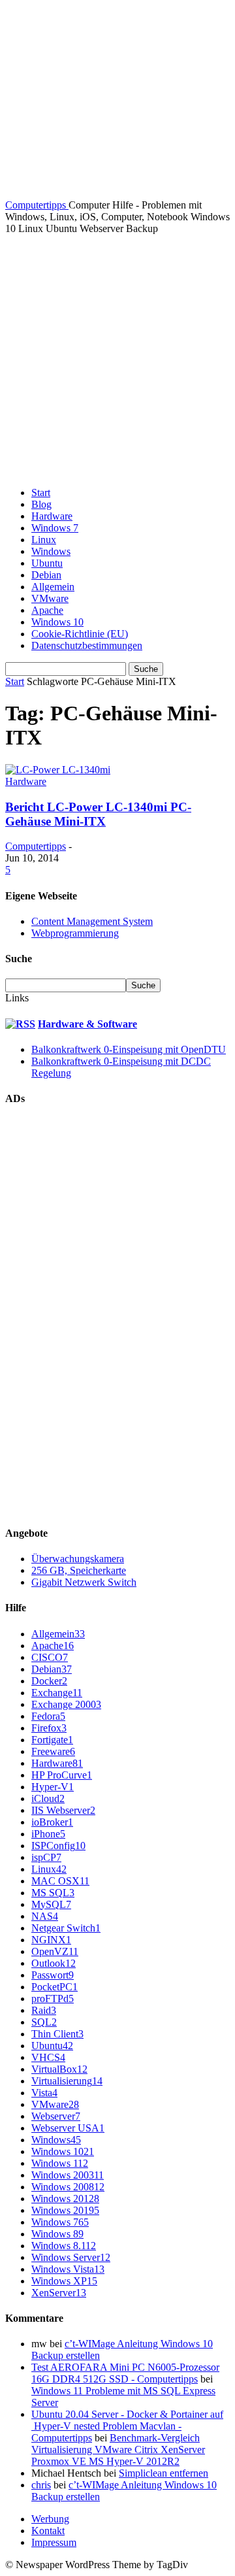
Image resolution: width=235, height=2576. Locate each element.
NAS (45, 1916)
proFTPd (53, 1999)
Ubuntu (47, 563)
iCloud (48, 1798)
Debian (46, 575)
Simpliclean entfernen (164, 2473)
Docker (49, 1681)
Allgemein (53, 587)
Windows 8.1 (64, 2246)
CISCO (50, 1657)
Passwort (53, 1975)
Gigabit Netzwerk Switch (84, 1582)
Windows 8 (57, 2234)
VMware (50, 598)
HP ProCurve (62, 1775)
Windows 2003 (68, 2175)
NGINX (51, 1940)
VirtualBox (59, 2069)
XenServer (59, 2293)
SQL (44, 2022)
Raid (44, 2010)
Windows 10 (57, 622)
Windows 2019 (65, 2210)
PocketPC (55, 1987)
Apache (47, 610)
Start (41, 493)
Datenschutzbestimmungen (87, 645)
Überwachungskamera (78, 1559)
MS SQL (53, 1893)
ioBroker (52, 1822)
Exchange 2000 (66, 1704)
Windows (51, 551)
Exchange (57, 1693)
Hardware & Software (87, 1024)
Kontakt (48, 2531)
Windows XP (64, 2281)
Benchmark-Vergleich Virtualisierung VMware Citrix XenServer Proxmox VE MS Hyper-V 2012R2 (118, 2450)
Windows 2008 (68, 2187)
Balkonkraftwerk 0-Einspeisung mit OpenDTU (129, 1049)
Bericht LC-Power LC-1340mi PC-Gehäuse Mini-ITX (98, 814)
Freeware (53, 1751)
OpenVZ (55, 1951)
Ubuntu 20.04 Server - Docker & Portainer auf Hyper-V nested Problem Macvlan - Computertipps (127, 2426)
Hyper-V (53, 1787)
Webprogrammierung (75, 933)
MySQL (51, 1904)
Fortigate (52, 1740)
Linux (44, 540)
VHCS (48, 2057)
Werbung (50, 2519)
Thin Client (57, 2034)
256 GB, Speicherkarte (79, 1570)
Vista (44, 2093)
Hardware (52, 516)
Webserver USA (68, 2128)
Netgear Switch (66, 1928)
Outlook (54, 1963)
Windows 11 (60, 2163)
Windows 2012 (65, 2199)
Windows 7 (55, 528)
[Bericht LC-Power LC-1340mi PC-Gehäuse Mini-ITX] (58, 770)
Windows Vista (68, 2269)
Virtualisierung (67, 2081)
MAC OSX (60, 1881)
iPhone (48, 1834)
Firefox (49, 1728)
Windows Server (71, 2257)
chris (41, 2485)
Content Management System (92, 921)
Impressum (54, 2542)
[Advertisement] (117, 359)
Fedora (48, 1716)
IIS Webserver (63, 1810)
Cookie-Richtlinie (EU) (80, 634)
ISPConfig (58, 1846)
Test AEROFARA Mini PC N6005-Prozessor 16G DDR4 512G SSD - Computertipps (125, 2373)
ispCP (46, 1857)
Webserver (56, 2116)
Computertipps (36, 846)
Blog (41, 504)
